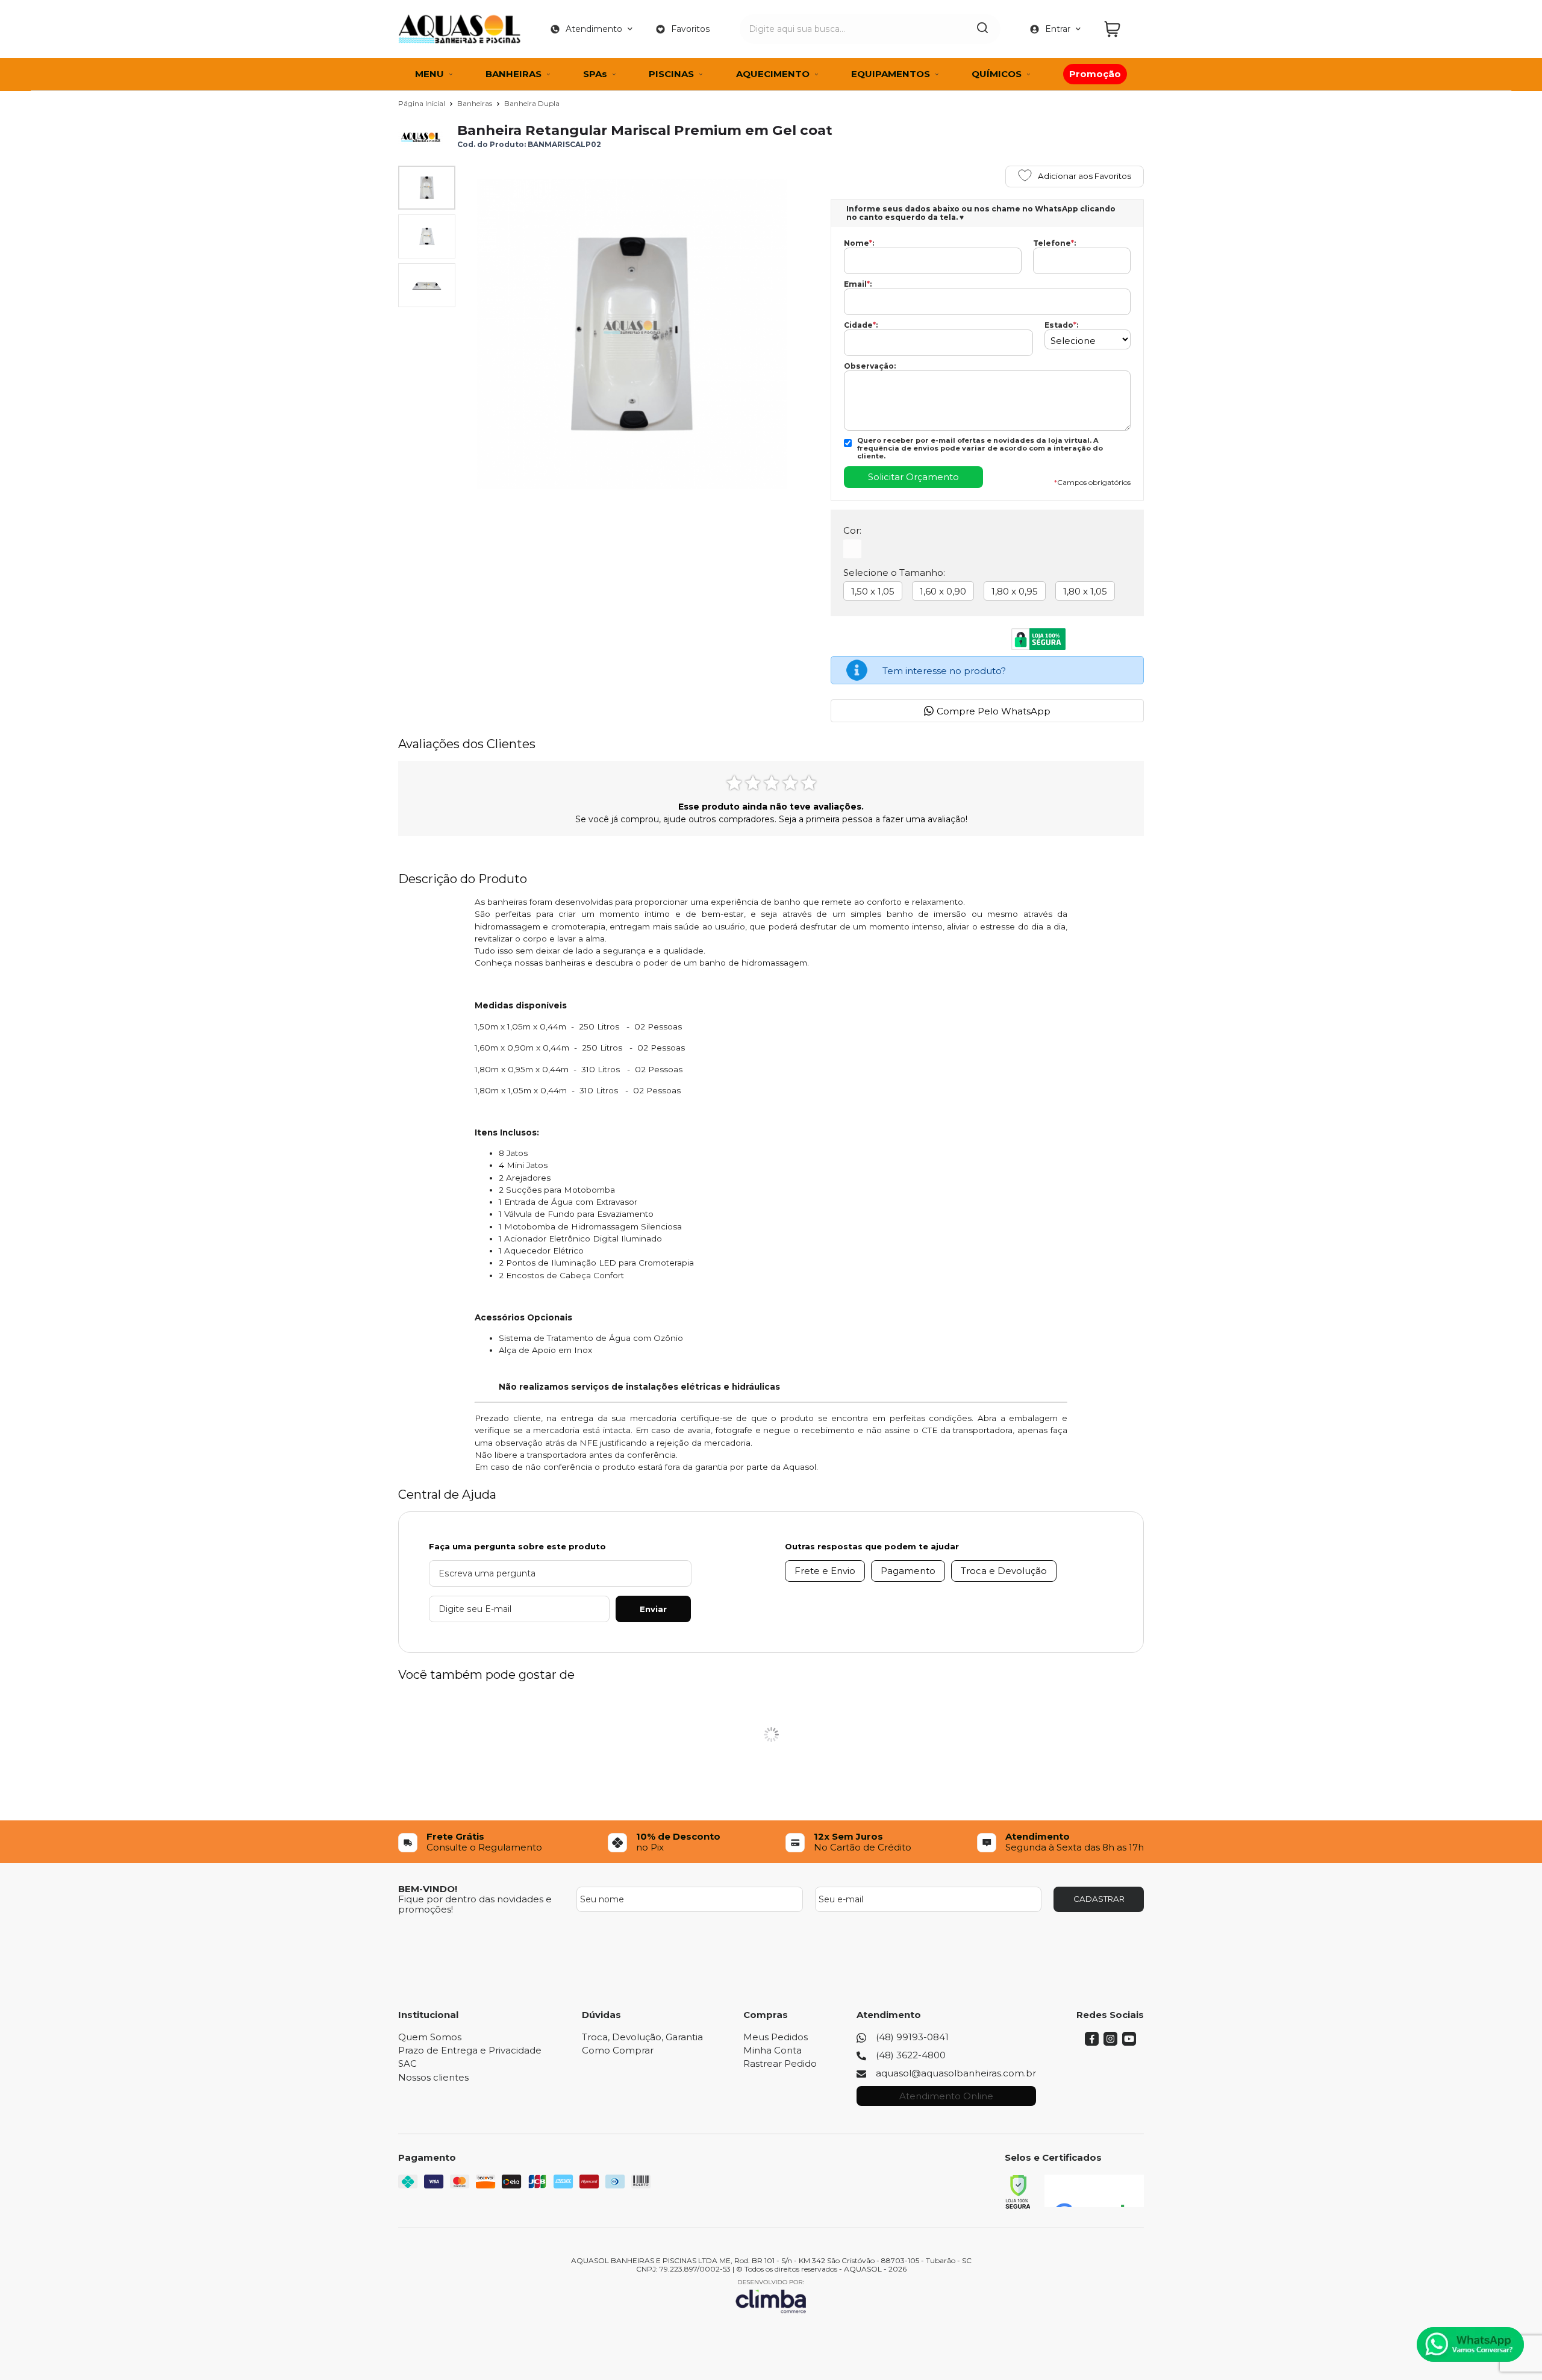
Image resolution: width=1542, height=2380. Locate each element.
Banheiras (476, 103)
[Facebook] (1092, 2042)
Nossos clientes (433, 2077)
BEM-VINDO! (428, 1889)
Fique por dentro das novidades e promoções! (475, 1904)
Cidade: (861, 325)
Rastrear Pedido (780, 2063)
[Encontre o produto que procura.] (982, 29)
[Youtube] (1129, 2042)
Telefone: (1054, 243)
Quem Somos (430, 2037)
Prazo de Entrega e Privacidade (470, 2050)
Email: (858, 284)
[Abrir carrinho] (1121, 29)
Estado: (1061, 325)
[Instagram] (1110, 2042)
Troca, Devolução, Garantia (642, 2037)
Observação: (870, 366)
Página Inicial (423, 103)
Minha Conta (773, 2050)
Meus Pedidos (776, 2037)
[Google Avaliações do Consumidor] (1094, 2191)
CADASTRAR (1099, 1899)
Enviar (653, 1609)
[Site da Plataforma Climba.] (771, 2296)
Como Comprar (618, 2050)
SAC (407, 2063)
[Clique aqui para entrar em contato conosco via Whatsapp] (1470, 2344)
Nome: (859, 243)
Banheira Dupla (532, 103)
